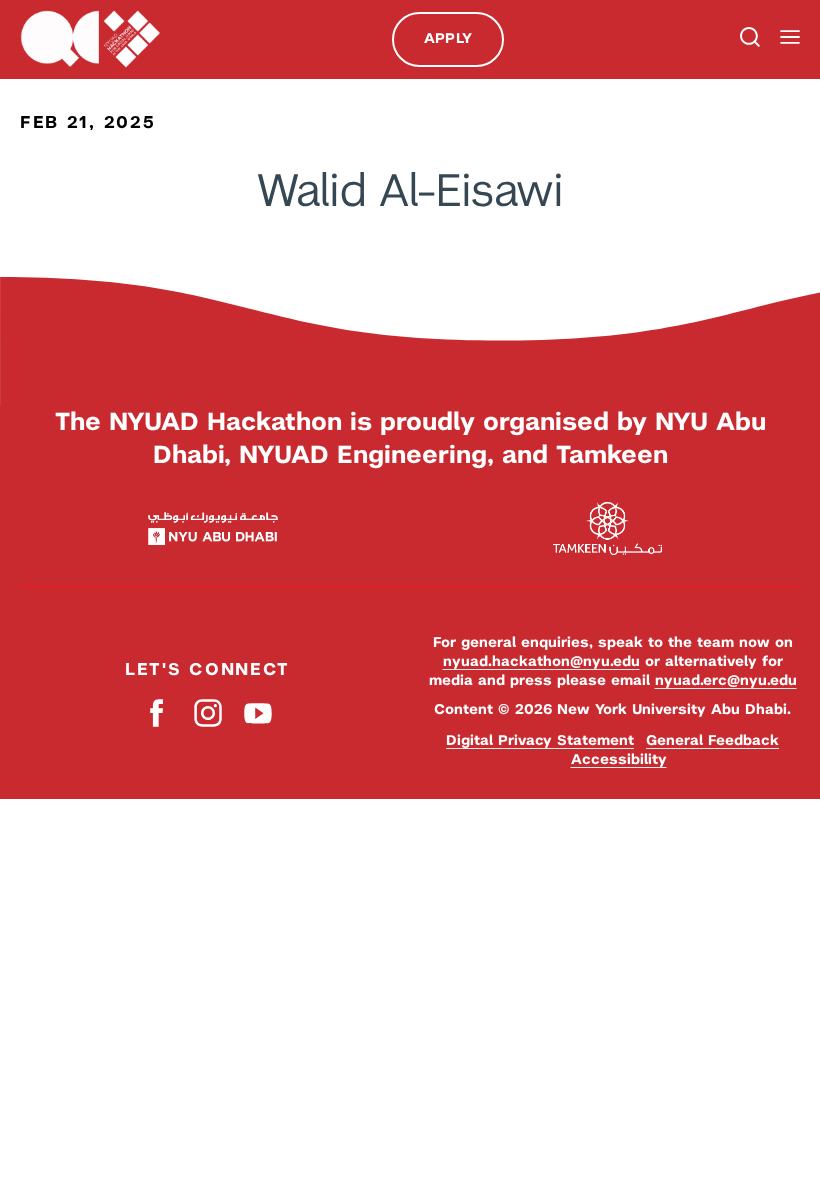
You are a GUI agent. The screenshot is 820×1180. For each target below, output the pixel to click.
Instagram (207, 713)
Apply (448, 38)
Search (748, 39)
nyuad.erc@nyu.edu (726, 680)
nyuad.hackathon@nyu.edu (541, 661)
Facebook (157, 713)
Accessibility (619, 759)
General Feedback (712, 740)
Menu (790, 37)
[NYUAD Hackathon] (90, 39)
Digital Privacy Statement (540, 740)
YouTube (257, 713)
